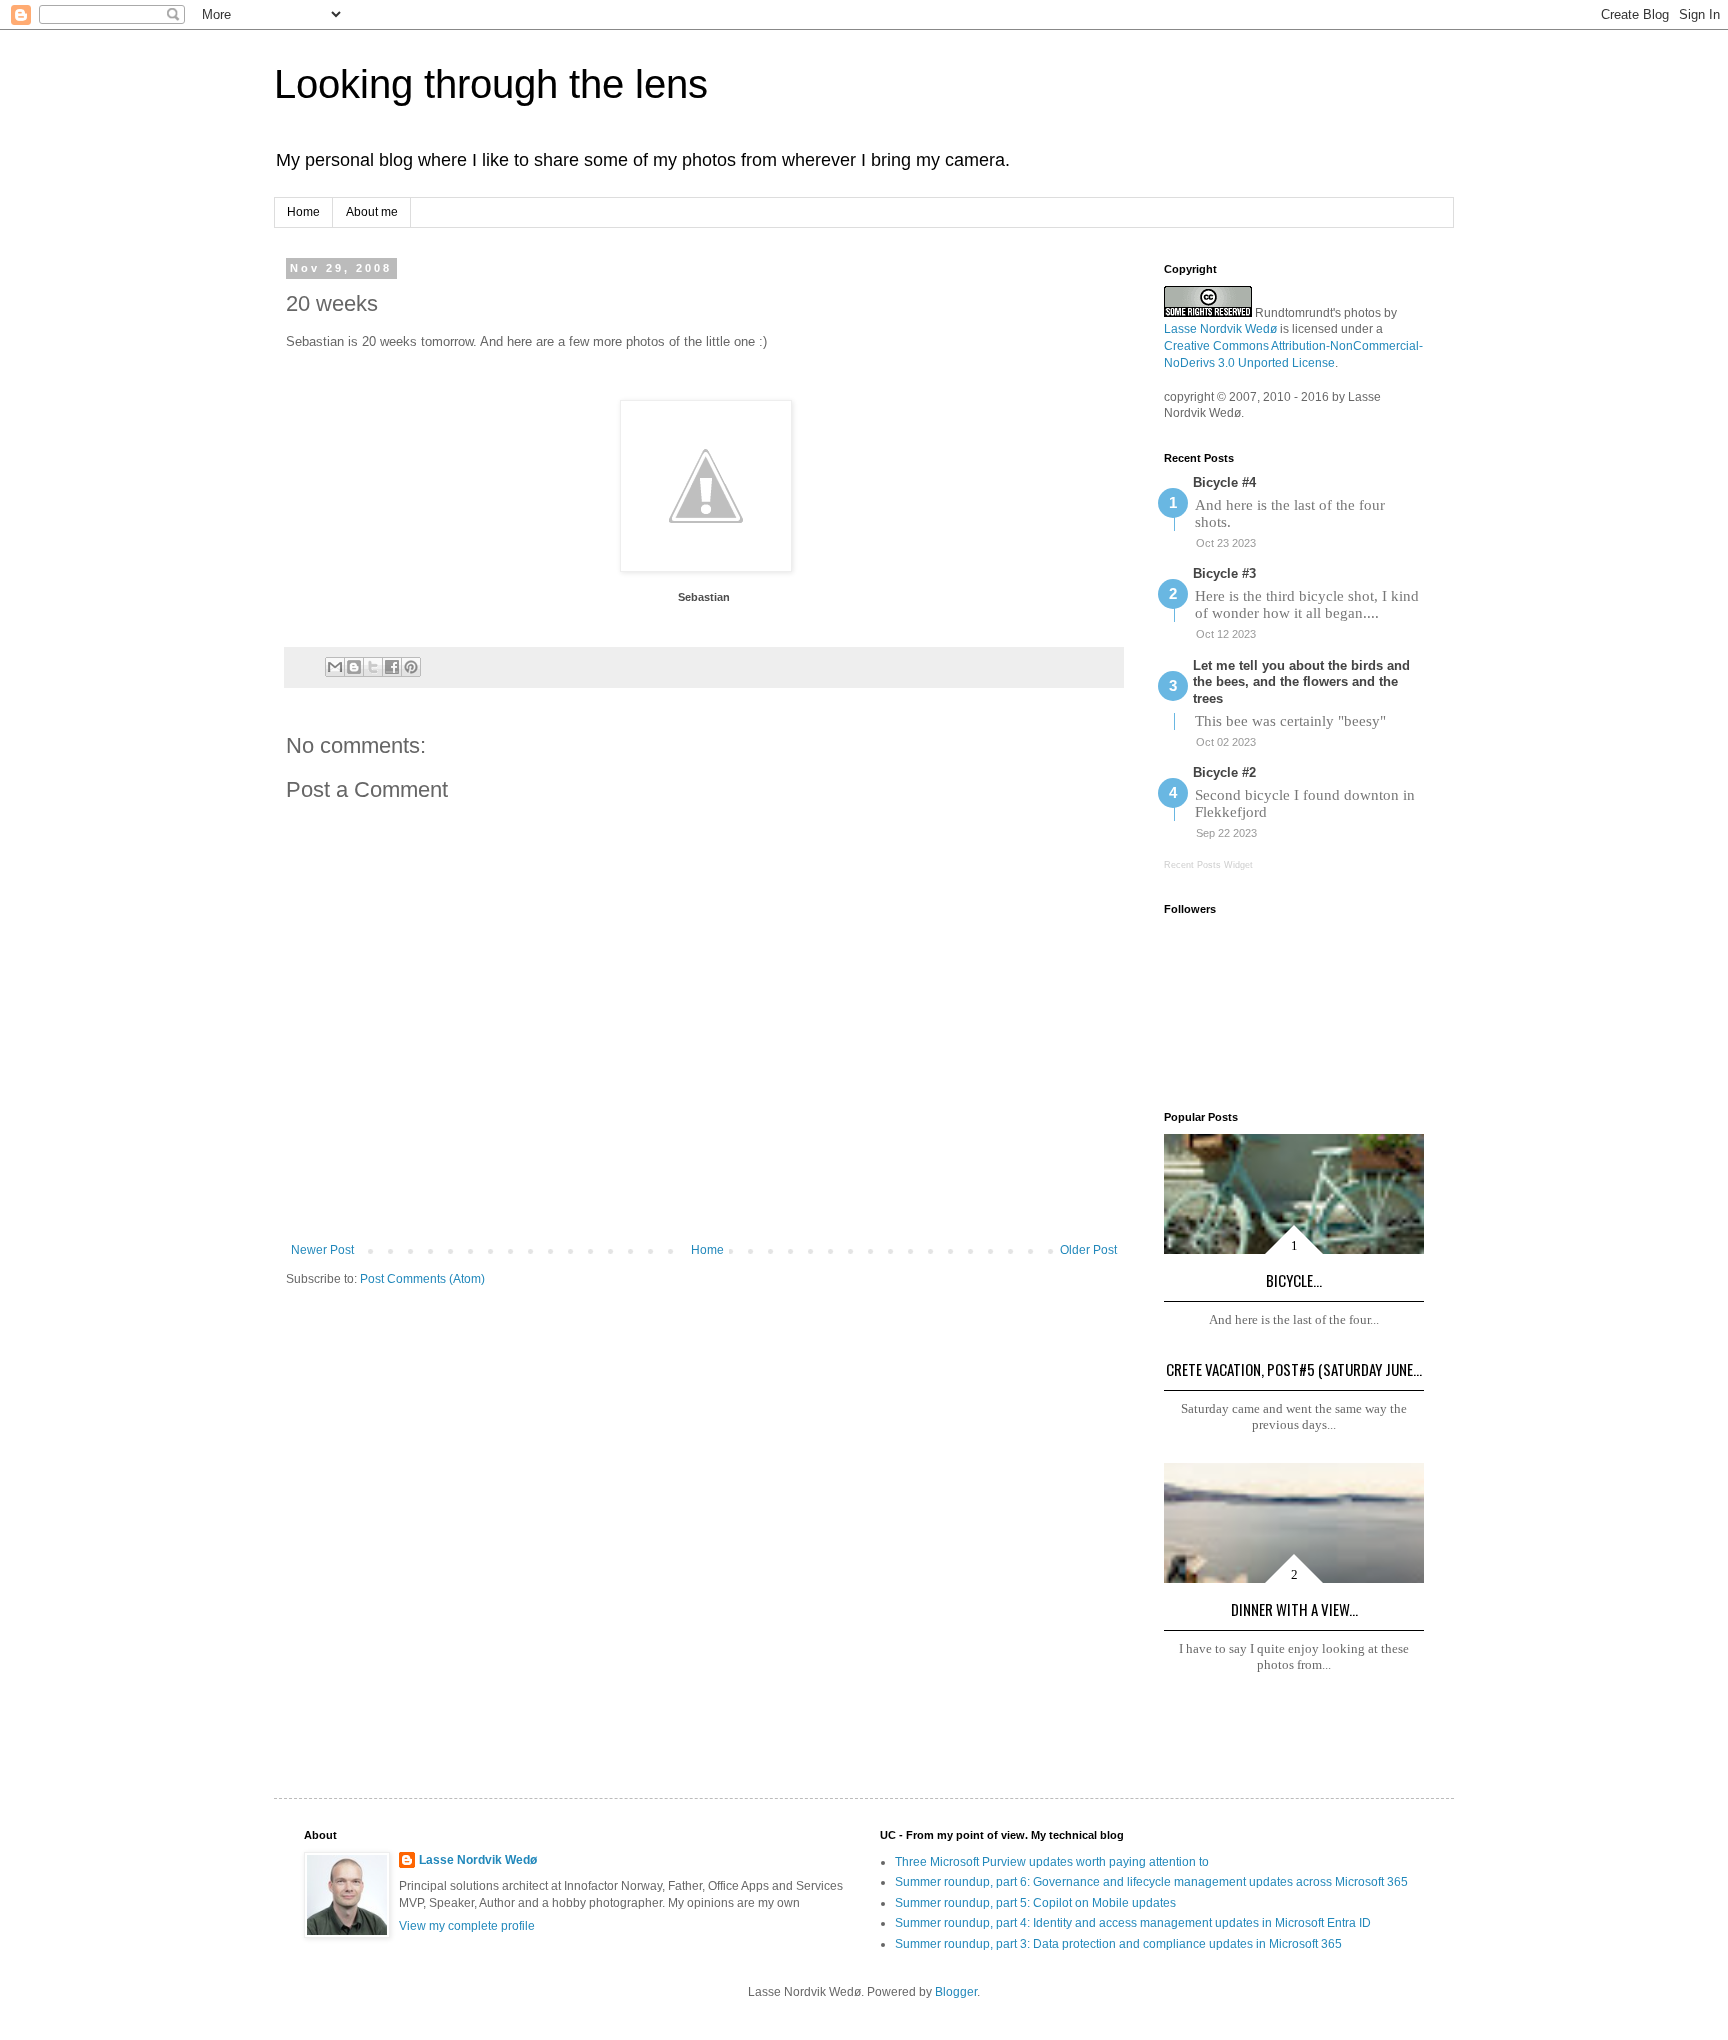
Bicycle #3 (1224, 573)
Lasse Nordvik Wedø (1220, 329)
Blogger (956, 1992)
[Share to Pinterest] (411, 667)
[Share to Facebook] (392, 667)
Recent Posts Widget (1208, 865)
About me (372, 212)
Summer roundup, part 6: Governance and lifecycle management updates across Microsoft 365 (1151, 1882)
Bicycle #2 (1224, 772)
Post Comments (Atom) (422, 1279)
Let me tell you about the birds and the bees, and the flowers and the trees (1301, 682)
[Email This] (335, 667)
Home (303, 212)
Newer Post (322, 1250)
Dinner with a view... (1294, 1609)
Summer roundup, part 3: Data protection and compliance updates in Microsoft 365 (1118, 1944)
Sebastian (704, 597)
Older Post (1088, 1250)
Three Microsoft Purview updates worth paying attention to (1052, 1862)
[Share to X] (373, 667)
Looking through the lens (491, 84)
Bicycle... (1294, 1280)
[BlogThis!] (354, 667)
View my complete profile (467, 1926)
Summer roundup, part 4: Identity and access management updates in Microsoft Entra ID (1133, 1923)
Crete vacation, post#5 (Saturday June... (1294, 1369)
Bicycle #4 (1224, 482)
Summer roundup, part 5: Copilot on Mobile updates (1035, 1903)
